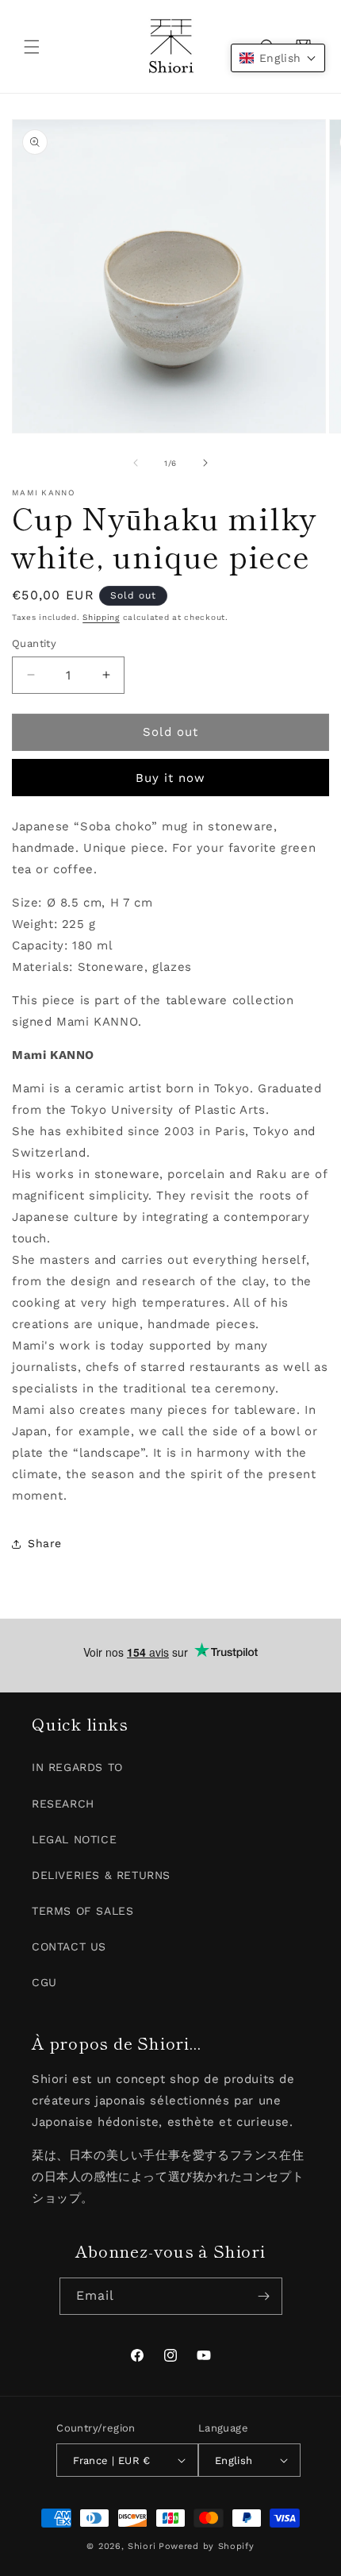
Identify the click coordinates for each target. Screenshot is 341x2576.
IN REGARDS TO (77, 1767)
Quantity (34, 643)
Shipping (101, 617)
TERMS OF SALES (82, 1911)
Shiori (142, 2546)
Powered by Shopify (207, 2546)
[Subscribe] (264, 2296)
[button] (32, 47)
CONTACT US (69, 1946)
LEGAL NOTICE (74, 1839)
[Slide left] (136, 463)
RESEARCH (63, 1804)
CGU (44, 1982)
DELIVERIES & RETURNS (101, 1875)
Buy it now (170, 778)
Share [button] (45, 1543)
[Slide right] (205, 463)
